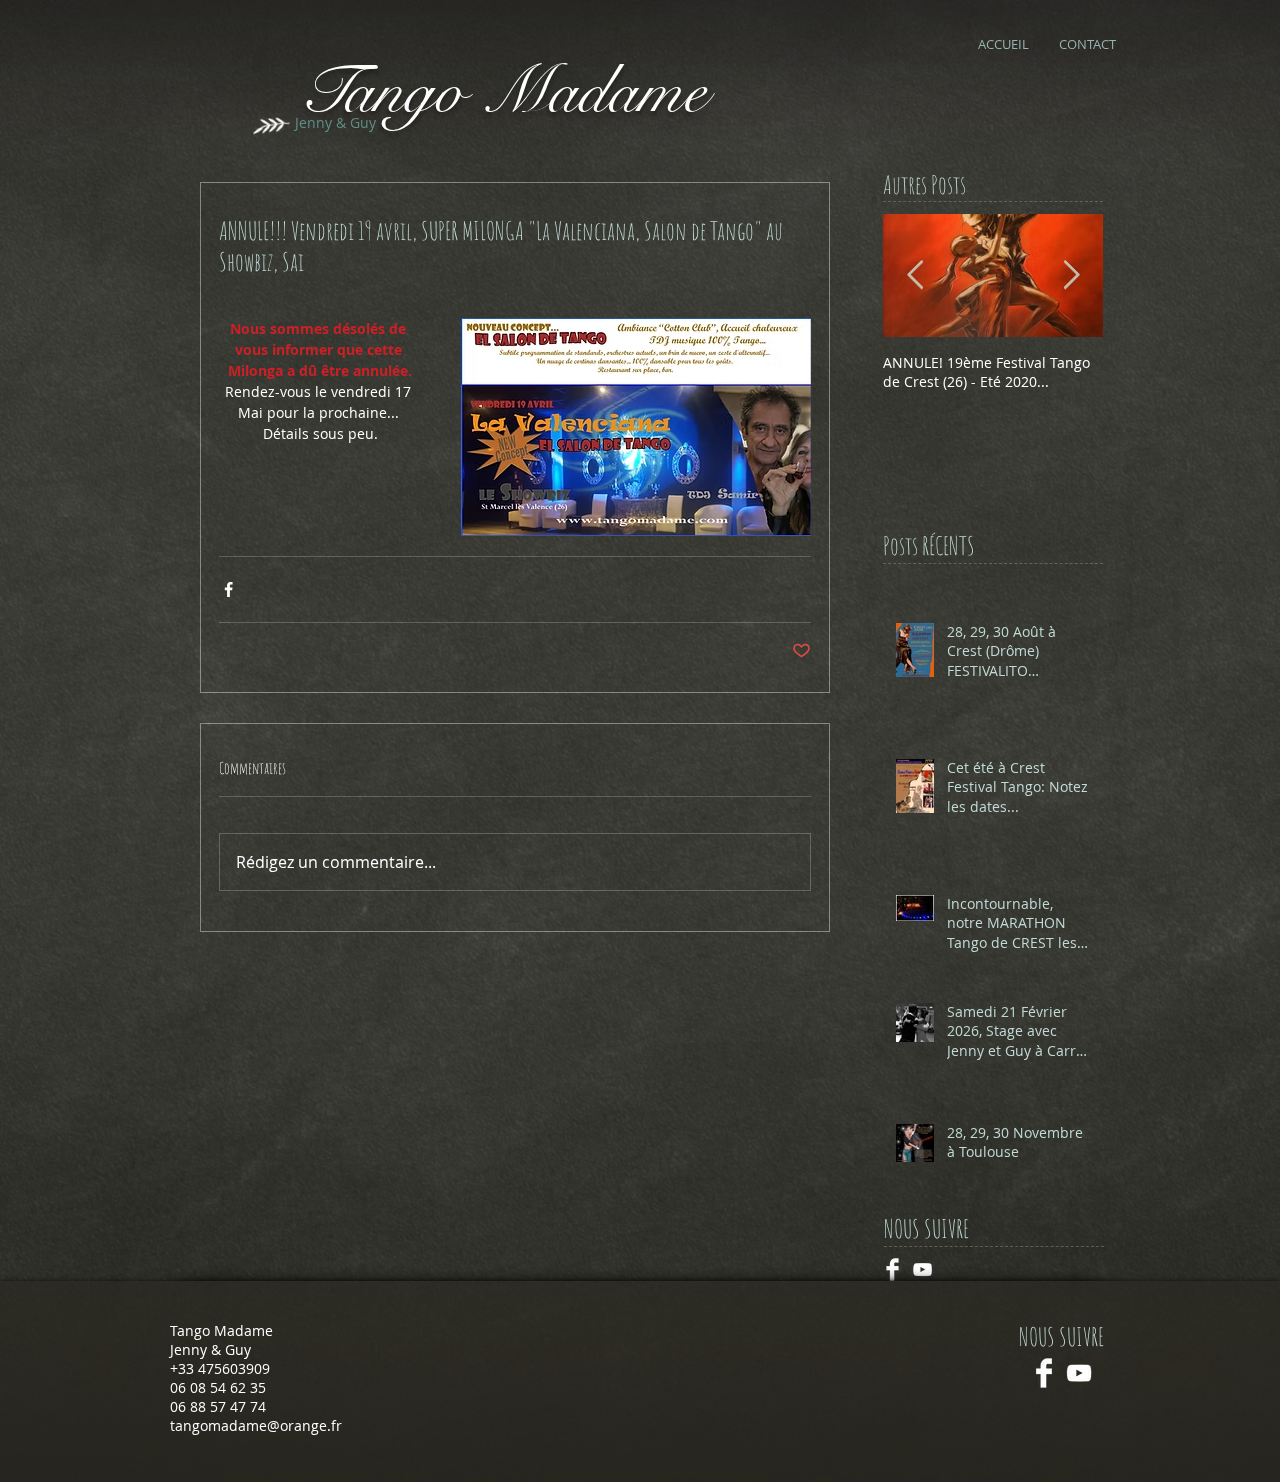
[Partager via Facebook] (228, 589)
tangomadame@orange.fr (256, 1425)
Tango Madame (502, 91)
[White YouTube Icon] (1079, 1373)
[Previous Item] (915, 275)
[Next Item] (1071, 275)
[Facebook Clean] (1044, 1373)
